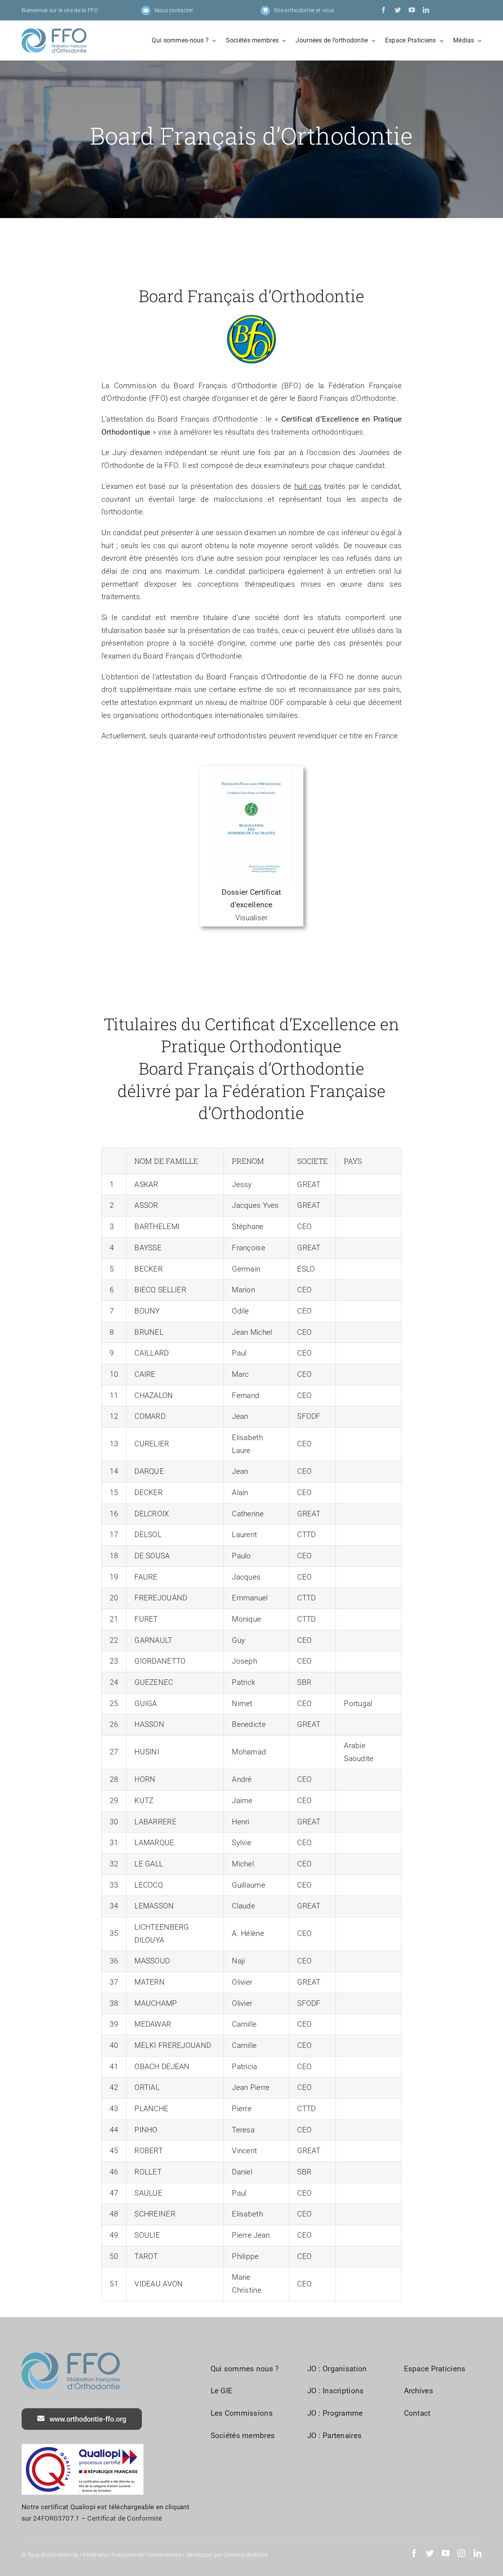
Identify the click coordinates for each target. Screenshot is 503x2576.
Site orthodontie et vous (304, 10)
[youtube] (412, 10)
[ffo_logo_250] (54, 32)
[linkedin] (426, 10)
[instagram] (461, 2553)
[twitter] (398, 10)
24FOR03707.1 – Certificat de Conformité (97, 2518)
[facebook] (384, 10)
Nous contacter (174, 10)
